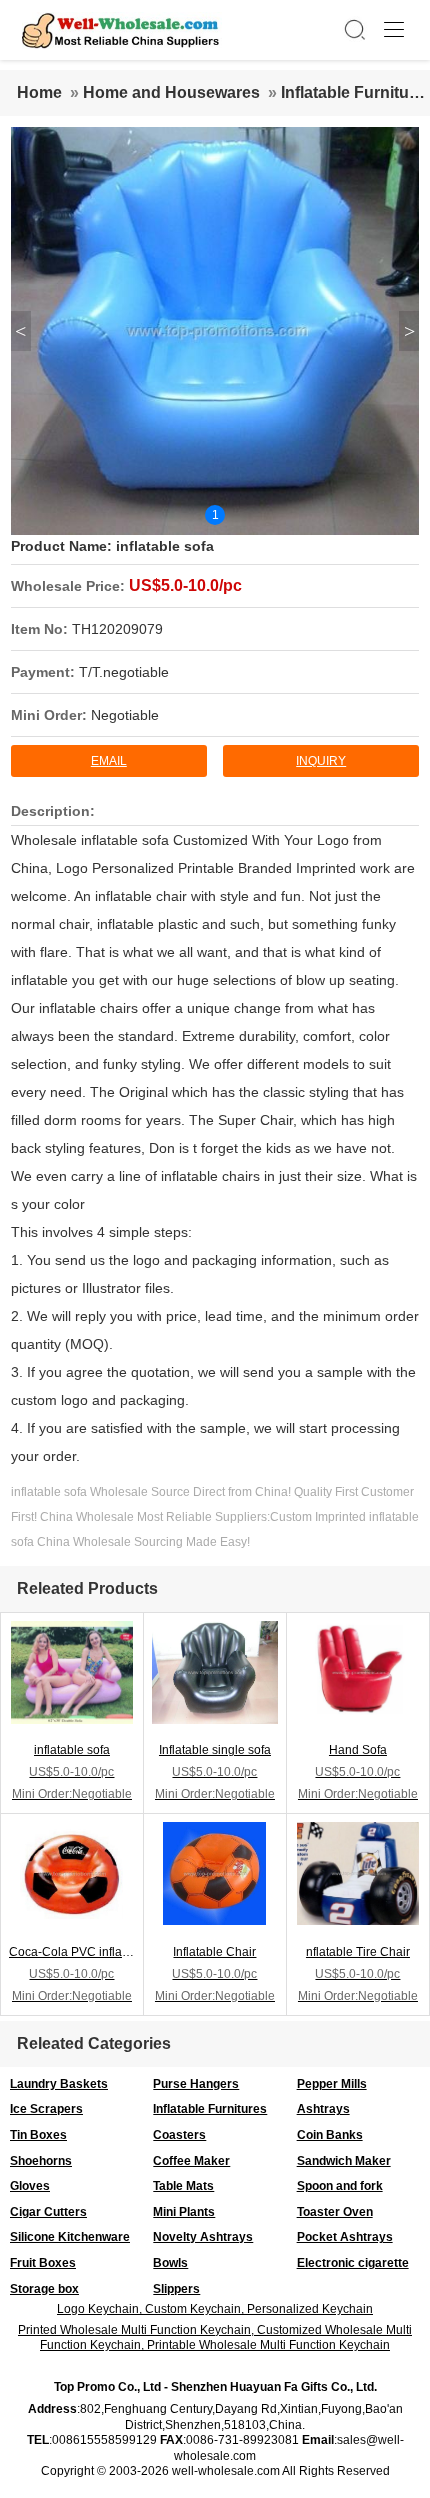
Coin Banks (330, 2135)
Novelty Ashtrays (203, 2237)
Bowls (170, 2263)
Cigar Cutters (48, 2212)
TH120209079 (117, 629)
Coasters (179, 2135)
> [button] (409, 331)
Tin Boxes (38, 2135)
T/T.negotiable (124, 672)
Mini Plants (184, 2212)
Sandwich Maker (344, 2161)
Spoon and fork (340, 2186)
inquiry (321, 761)
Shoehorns (41, 2161)
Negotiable (125, 715)
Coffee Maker (191, 2161)
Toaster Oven (335, 2212)
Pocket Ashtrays (345, 2237)
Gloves (30, 2186)
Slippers (176, 2289)
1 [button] (215, 515)
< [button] (20, 331)
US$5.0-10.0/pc (185, 585)
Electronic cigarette (353, 2263)
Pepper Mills (332, 2084)
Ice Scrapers (46, 2109)
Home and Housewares (171, 92)
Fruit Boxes (43, 2263)
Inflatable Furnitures (210, 2109)
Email (109, 761)
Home (39, 92)
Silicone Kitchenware (70, 2237)
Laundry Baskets (59, 2084)
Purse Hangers (196, 2084)
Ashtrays (323, 2109)
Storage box (44, 2289)
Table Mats (183, 2186)
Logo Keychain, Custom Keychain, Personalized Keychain (215, 2309)
